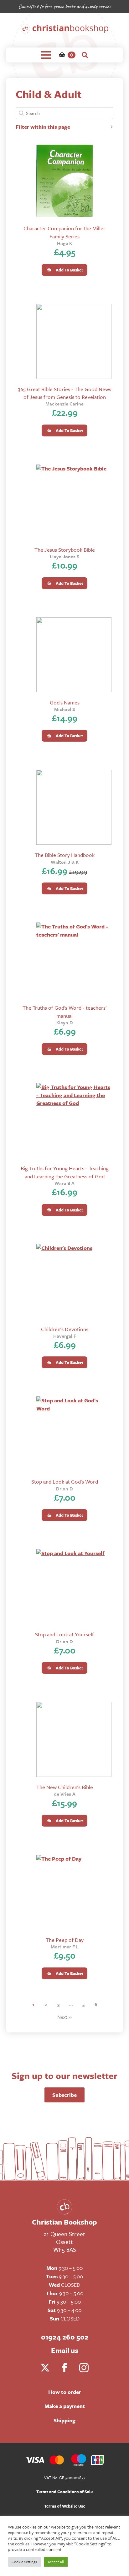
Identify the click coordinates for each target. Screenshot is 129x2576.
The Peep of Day (65, 1940)
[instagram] (84, 2368)
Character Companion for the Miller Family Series (64, 232)
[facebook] (64, 2368)
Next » (64, 2017)
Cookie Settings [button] (24, 2562)
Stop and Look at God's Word (65, 1482)
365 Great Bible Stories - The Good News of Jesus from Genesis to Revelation (64, 393)
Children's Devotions (65, 1329)
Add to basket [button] (69, 270)
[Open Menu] (46, 55)
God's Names (65, 702)
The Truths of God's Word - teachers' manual (64, 1012)
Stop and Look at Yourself (64, 1634)
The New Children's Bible (65, 1787)
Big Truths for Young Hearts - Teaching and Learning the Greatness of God (65, 1172)
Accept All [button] (56, 2562)
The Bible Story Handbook (65, 855)
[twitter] (45, 2368)
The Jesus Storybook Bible (65, 550)
